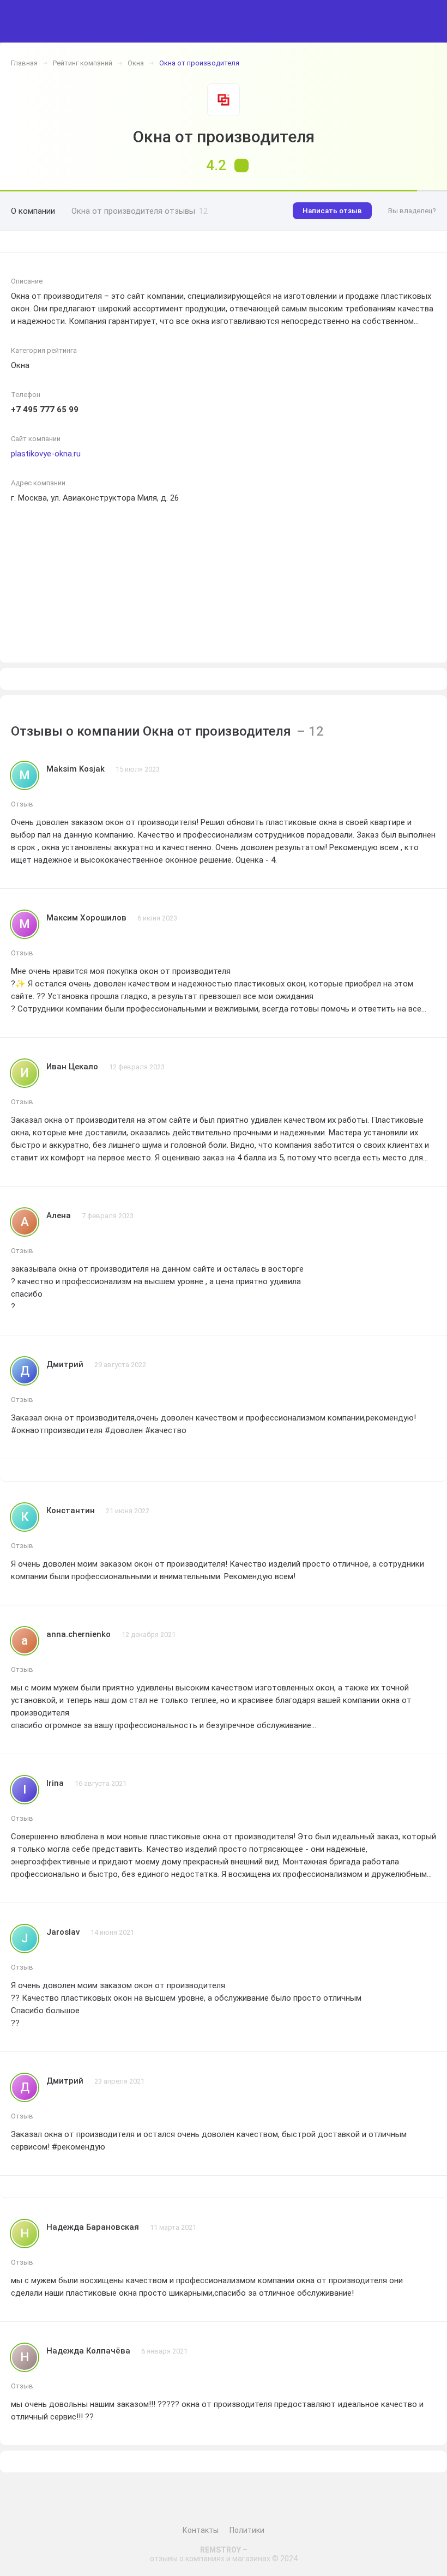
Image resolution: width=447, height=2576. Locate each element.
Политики (247, 2530)
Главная (24, 63)
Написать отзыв (332, 211)
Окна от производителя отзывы (140, 211)
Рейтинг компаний (83, 63)
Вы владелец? (412, 211)
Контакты (201, 2530)
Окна (136, 63)
